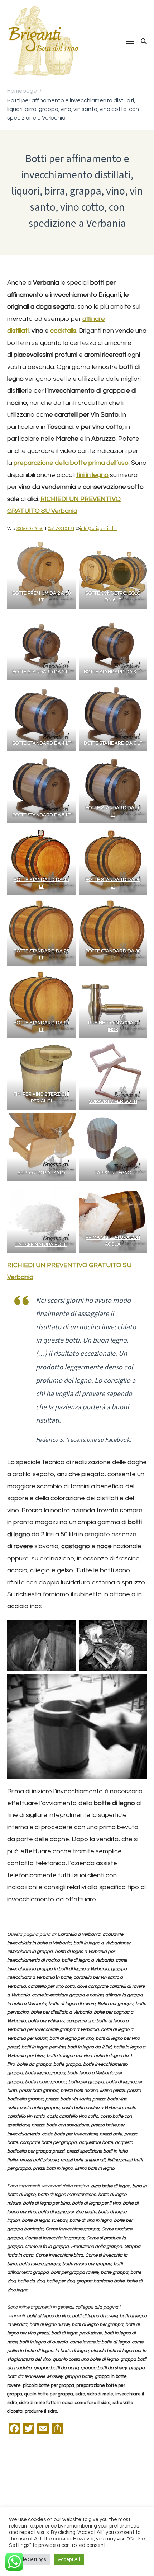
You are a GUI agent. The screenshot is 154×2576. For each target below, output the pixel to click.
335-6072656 (30, 529)
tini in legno (92, 475)
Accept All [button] (69, 2559)
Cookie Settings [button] (30, 2559)
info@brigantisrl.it (98, 529)
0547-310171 (61, 529)
